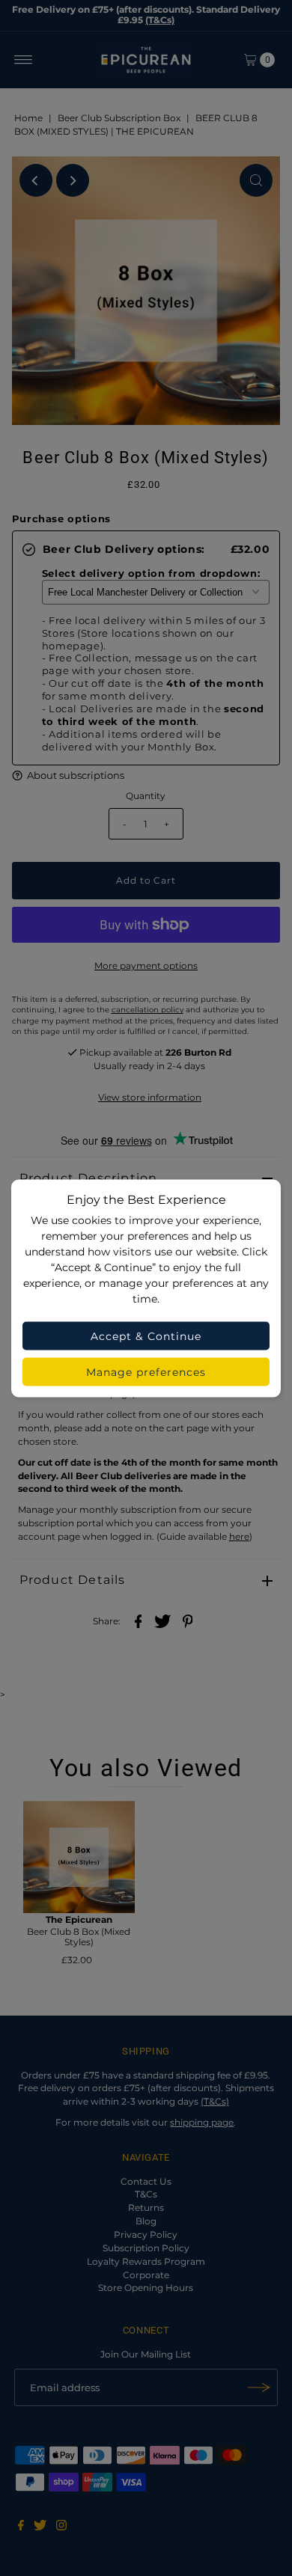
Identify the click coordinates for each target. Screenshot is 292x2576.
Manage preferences (146, 1371)
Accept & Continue (146, 1336)
